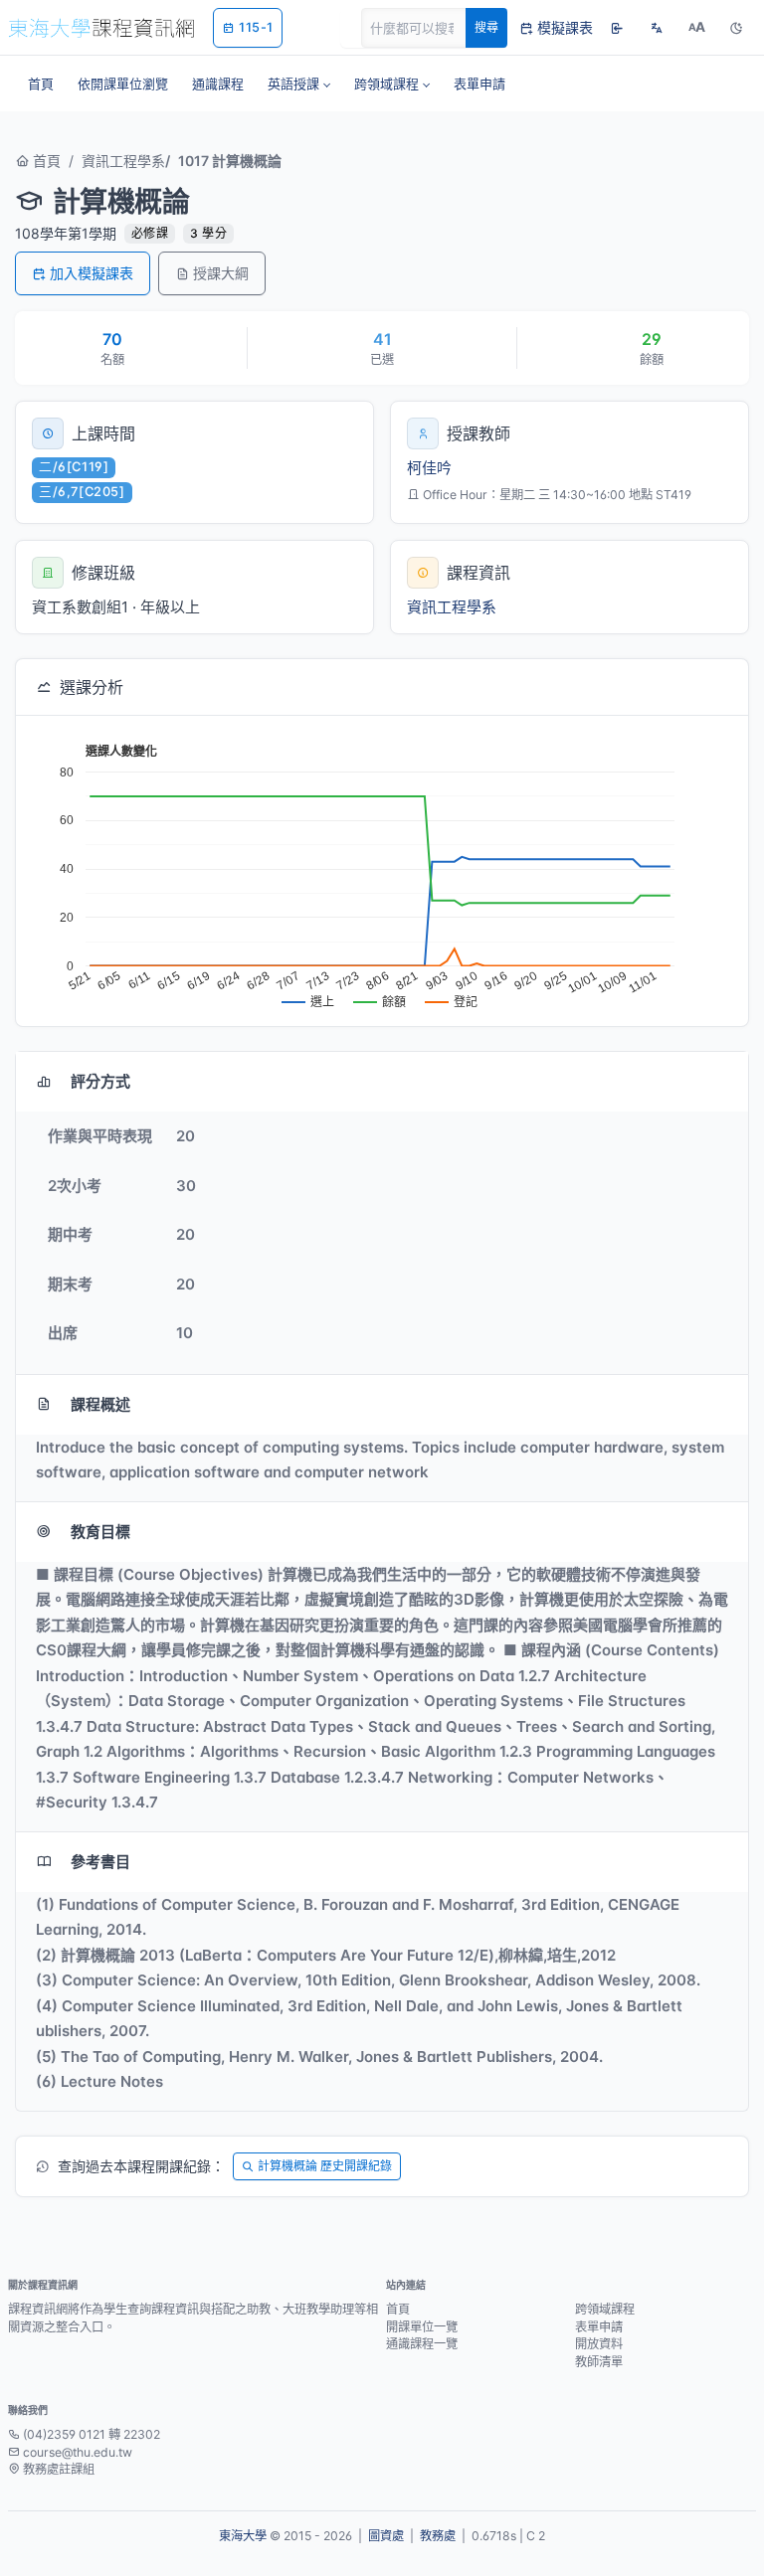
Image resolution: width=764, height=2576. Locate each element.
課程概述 (100, 1404)
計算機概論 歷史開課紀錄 (325, 2166)
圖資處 (386, 2536)
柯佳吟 (429, 468)
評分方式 (100, 1081)
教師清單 (599, 2362)
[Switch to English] (657, 28)
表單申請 (599, 2327)
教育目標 (100, 1532)
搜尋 (486, 27)
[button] (299, 84)
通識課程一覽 (422, 2344)
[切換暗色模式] (736, 28)
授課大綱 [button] (221, 273)
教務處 (438, 2536)
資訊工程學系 (123, 161)
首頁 (45, 161)
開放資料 (599, 2344)
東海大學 (243, 2536)
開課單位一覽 (422, 2327)
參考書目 (100, 1862)
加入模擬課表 (92, 273)
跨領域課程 (605, 2309)
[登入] (617, 28)
